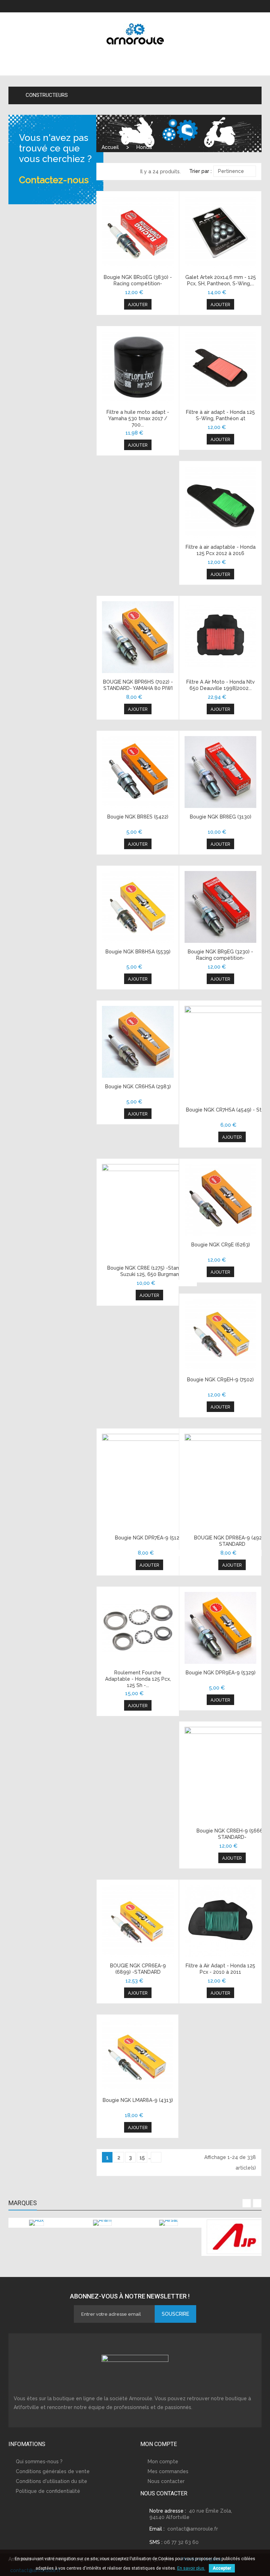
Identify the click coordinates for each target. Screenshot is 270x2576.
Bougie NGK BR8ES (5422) (138, 817)
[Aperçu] (138, 232)
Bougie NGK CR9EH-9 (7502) (220, 1380)
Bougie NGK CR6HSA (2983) (138, 1087)
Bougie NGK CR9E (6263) (221, 1245)
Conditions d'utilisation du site (52, 2481)
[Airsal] (168, 2223)
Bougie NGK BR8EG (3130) (221, 817)
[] (156, 2157)
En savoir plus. (191, 2568)
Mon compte (163, 2462)
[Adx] (36, 2223)
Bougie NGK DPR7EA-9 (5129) (149, 1538)
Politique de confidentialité (48, 2491)
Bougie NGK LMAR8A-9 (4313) (138, 2100)
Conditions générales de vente (53, 2471)
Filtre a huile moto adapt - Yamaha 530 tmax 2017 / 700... (138, 418)
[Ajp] (234, 2237)
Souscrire (175, 2314)
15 (142, 2158)
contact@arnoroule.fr (193, 2529)
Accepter (222, 2568)
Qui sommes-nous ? (39, 2462)
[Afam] (102, 2223)
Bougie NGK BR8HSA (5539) (138, 952)
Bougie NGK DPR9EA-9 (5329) (221, 1673)
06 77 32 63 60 (181, 2542)
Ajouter (138, 305)
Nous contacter (166, 2481)
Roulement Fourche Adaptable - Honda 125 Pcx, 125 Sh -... (138, 1679)
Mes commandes (168, 2471)
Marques (23, 2203)
